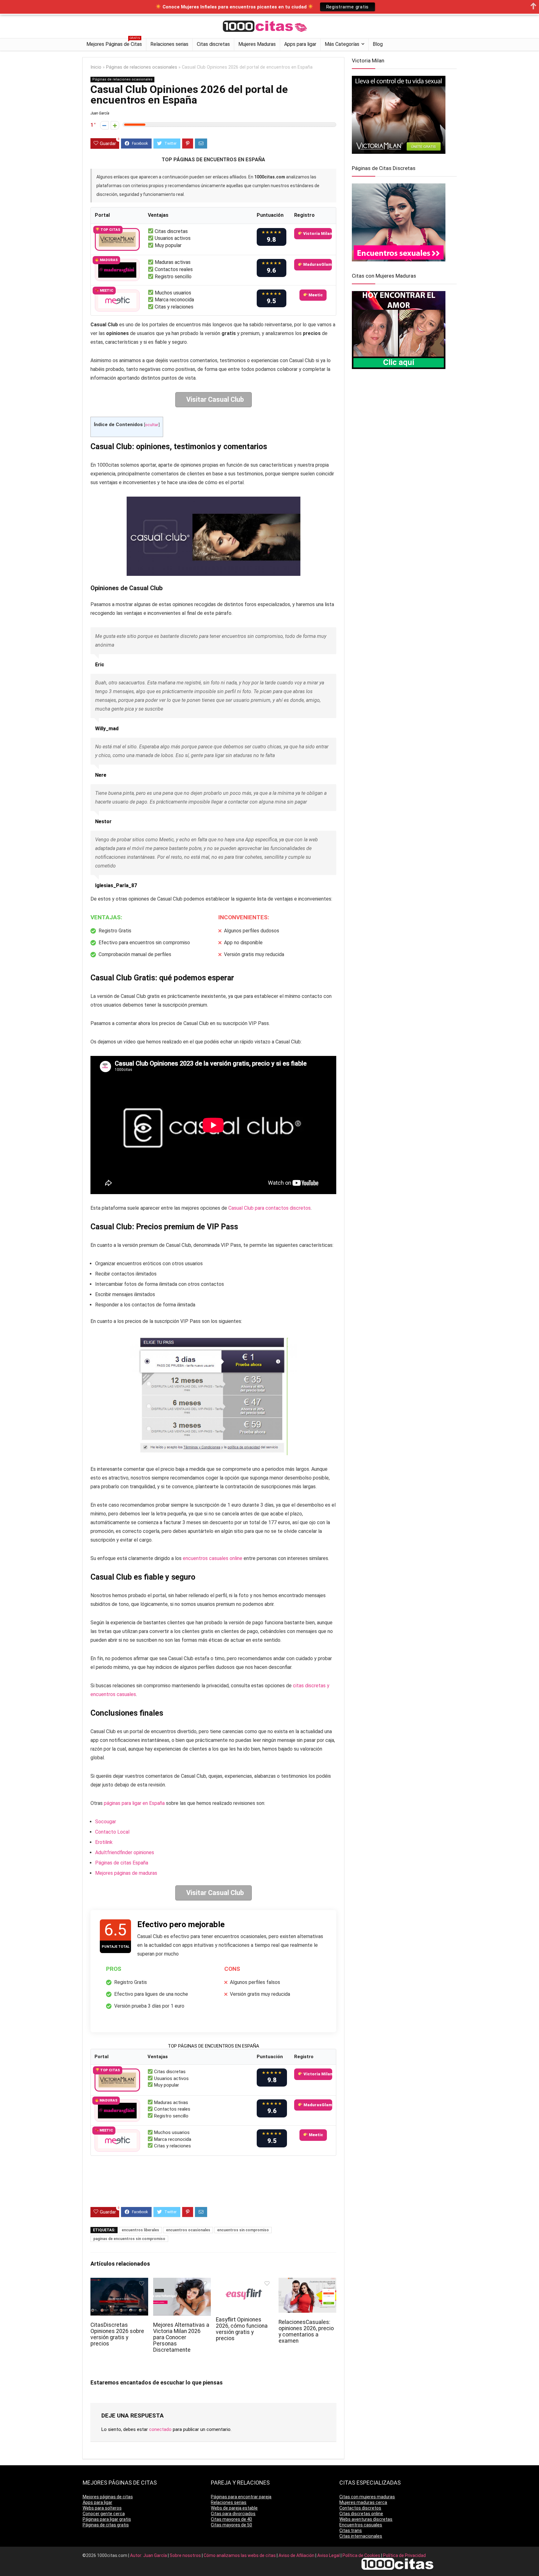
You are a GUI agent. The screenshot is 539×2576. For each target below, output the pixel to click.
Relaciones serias (169, 44)
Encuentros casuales (361, 2525)
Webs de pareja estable (234, 2508)
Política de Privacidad (404, 2555)
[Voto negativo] (104, 125)
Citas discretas (213, 44)
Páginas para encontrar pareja (241, 2497)
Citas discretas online (361, 2514)
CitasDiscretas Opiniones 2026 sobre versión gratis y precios (117, 2334)
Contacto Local (112, 1832)
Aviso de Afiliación (297, 2555)
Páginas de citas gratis (106, 2525)
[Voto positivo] (115, 125)
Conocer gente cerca (104, 2514)
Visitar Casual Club (215, 399)
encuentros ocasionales (188, 2230)
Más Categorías (342, 44)
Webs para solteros (102, 2508)
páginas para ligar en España (134, 1803)
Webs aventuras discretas (366, 2519)
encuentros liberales (140, 2230)
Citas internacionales (361, 2536)
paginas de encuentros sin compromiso (129, 2239)
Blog (378, 44)
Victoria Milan (317, 233)
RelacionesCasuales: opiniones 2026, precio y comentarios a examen (306, 2331)
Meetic (315, 295)
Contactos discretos (360, 2508)
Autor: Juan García (149, 2555)
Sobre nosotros (186, 2555)
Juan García (100, 113)
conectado (160, 2429)
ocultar (152, 425)
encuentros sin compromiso (243, 2230)
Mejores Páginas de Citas (114, 43)
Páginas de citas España (122, 1863)
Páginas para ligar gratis (107, 2519)
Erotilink (104, 1842)
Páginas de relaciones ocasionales (142, 67)
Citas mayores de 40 (231, 2519)
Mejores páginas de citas (108, 2497)
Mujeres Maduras (257, 44)
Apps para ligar (300, 44)
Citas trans (351, 2530)
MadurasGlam (317, 264)
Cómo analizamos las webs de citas (240, 2555)
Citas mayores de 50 (231, 2525)
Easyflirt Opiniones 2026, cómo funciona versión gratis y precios (242, 2329)
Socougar (106, 1822)
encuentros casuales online (213, 1558)
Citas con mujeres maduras (367, 2497)
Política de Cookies (362, 2555)
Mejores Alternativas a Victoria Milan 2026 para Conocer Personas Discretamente (181, 2337)
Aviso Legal (329, 2555)
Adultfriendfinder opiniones (125, 1852)
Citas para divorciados (233, 2514)
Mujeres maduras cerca (363, 2502)
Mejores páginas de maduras (126, 1873)
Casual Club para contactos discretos (269, 1208)
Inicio (96, 67)
